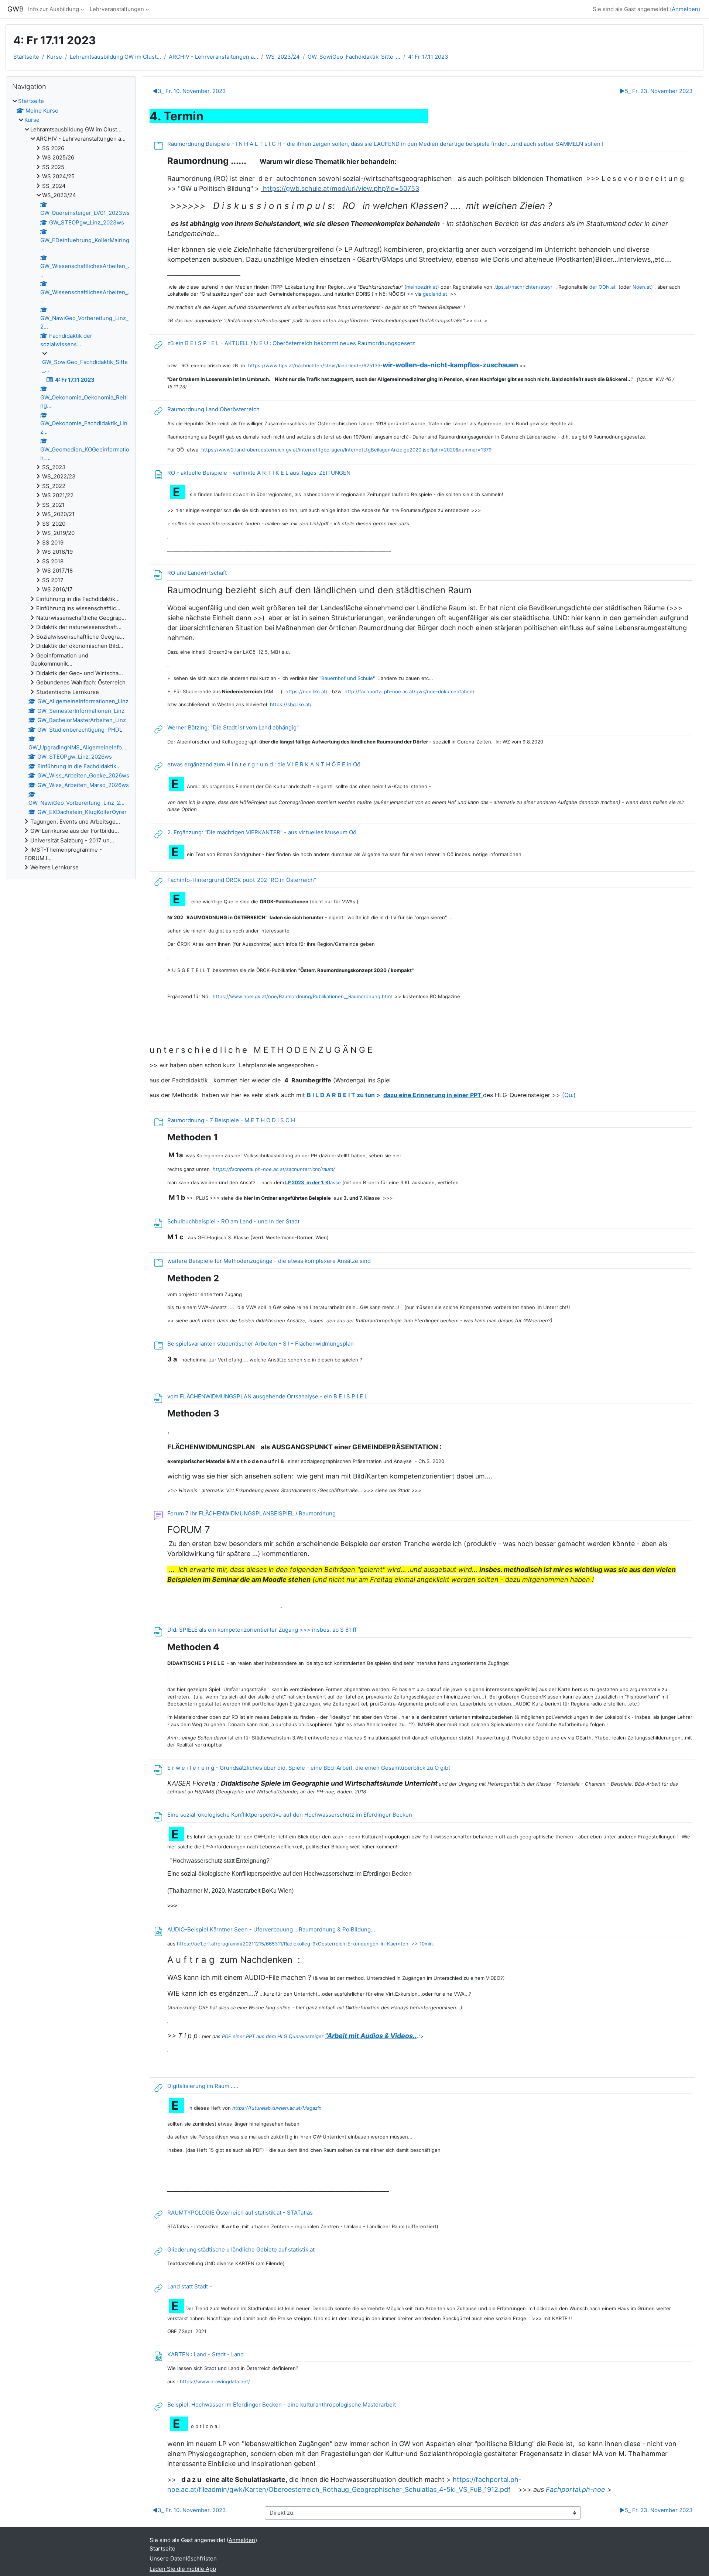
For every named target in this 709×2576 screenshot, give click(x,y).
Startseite (26, 57)
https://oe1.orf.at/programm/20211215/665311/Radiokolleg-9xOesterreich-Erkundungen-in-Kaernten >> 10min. (306, 1944)
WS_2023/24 (283, 57)
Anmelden (685, 9)
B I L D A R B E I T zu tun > (395, 1095)
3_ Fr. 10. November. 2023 (189, 91)
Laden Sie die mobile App (183, 2569)
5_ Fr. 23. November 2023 (656, 91)
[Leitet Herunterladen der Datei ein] (438, 1784)
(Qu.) (569, 1095)
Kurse (54, 57)
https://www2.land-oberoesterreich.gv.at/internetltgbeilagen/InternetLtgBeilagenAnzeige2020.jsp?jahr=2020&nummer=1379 (346, 450)
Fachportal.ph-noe (576, 2489)
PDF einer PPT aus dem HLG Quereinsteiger (319, 2036)
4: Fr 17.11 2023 (428, 57)
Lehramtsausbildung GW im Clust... (115, 57)
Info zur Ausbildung (54, 9)
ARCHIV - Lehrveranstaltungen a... (213, 57)
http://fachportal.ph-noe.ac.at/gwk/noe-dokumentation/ (410, 691)
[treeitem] (71, 485)
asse (312, 1182)
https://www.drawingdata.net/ (215, 2381)
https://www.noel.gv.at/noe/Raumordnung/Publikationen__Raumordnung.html (302, 996)
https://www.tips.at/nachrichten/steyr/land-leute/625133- (383, 365)
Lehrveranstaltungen (117, 9)
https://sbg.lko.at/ (290, 704)
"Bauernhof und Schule (345, 678)
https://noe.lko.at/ (309, 691)
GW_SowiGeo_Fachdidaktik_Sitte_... (354, 57)
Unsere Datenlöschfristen (183, 2558)
